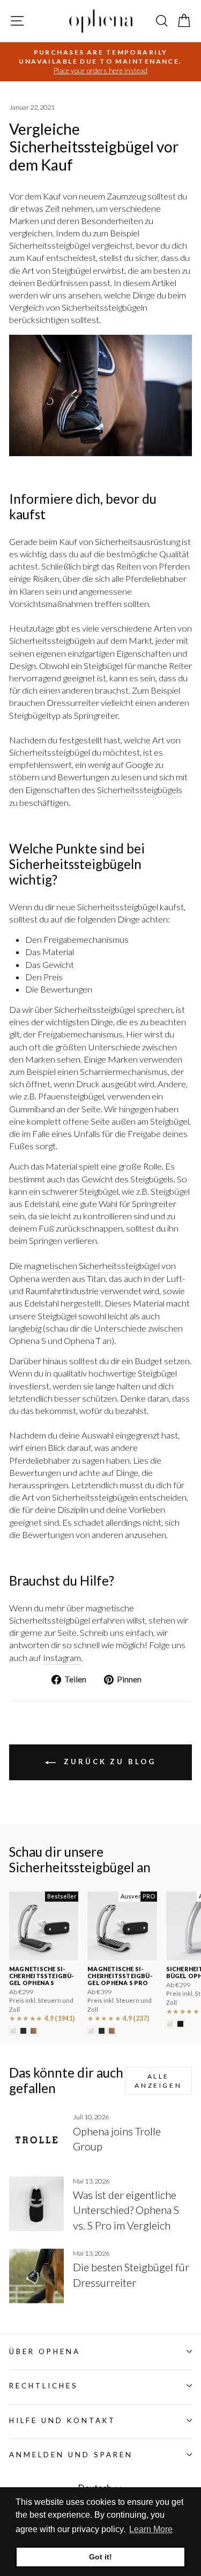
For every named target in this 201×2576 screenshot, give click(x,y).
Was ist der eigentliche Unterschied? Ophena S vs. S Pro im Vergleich (126, 2210)
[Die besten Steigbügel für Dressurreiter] (36, 2276)
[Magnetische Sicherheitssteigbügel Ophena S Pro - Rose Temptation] (112, 2031)
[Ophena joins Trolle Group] (36, 2140)
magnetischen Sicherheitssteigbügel (92, 1266)
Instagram (62, 1658)
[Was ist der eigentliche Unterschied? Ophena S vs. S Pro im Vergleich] (36, 2204)
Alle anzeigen (158, 2081)
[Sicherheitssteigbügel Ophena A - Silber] (170, 2024)
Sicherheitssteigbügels (140, 790)
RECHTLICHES (44, 2386)
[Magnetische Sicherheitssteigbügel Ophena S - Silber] (13, 2031)
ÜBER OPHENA (45, 2351)
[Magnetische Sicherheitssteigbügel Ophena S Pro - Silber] (91, 2031)
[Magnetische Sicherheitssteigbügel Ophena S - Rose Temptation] (33, 2031)
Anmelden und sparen (71, 2455)
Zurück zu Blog (108, 1762)
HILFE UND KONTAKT (62, 2420)
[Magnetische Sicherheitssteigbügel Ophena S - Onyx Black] (23, 2031)
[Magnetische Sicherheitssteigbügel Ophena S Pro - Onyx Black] (102, 2031)
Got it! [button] (100, 2557)
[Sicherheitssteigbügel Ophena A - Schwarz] (180, 2024)
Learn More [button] (151, 2529)
